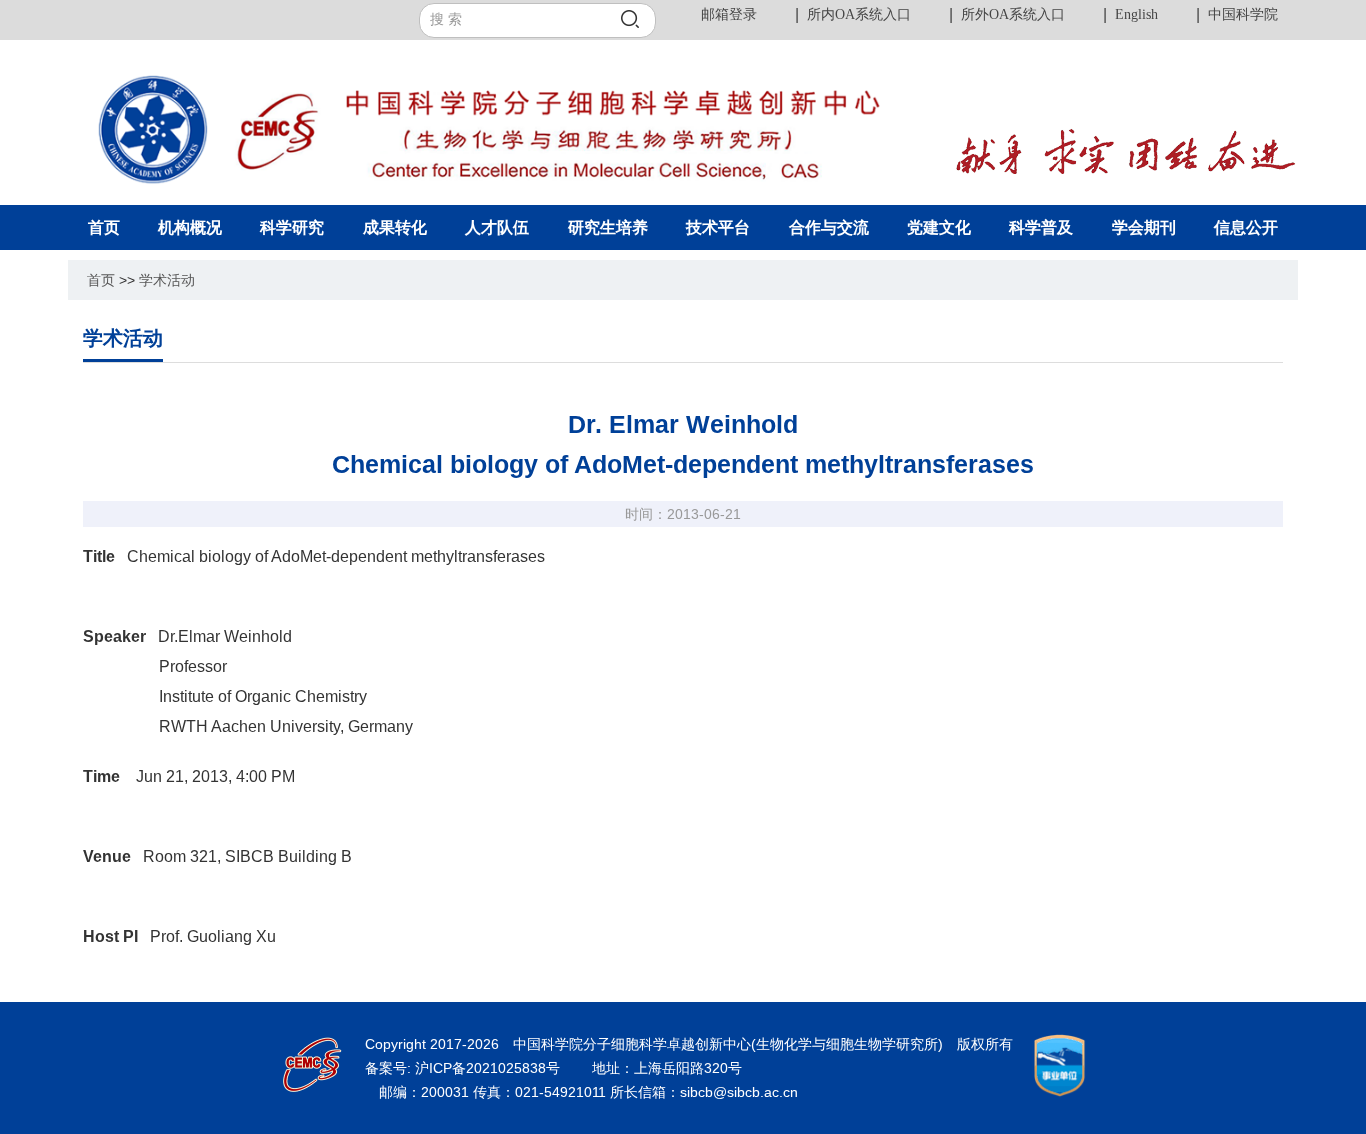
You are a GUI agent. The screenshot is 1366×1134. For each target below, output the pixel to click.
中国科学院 (1243, 14)
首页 (101, 280)
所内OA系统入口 (859, 14)
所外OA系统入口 (1013, 14)
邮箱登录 (729, 14)
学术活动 (167, 280)
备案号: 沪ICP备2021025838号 (464, 1068)
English (1136, 14)
